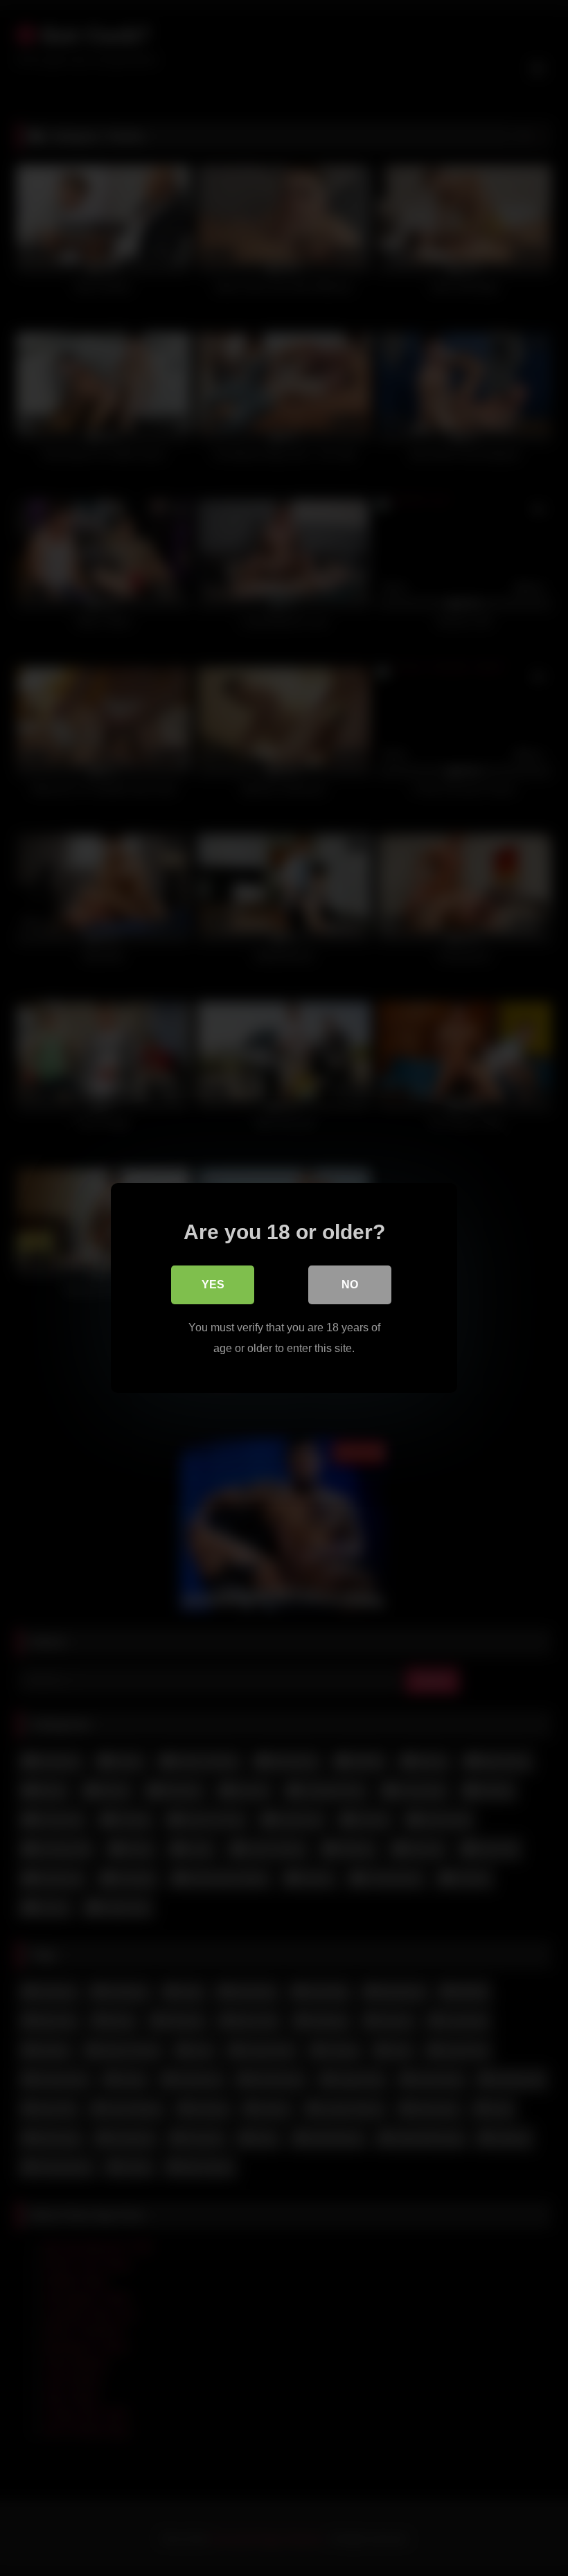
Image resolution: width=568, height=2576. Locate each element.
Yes (213, 1285)
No (350, 1285)
